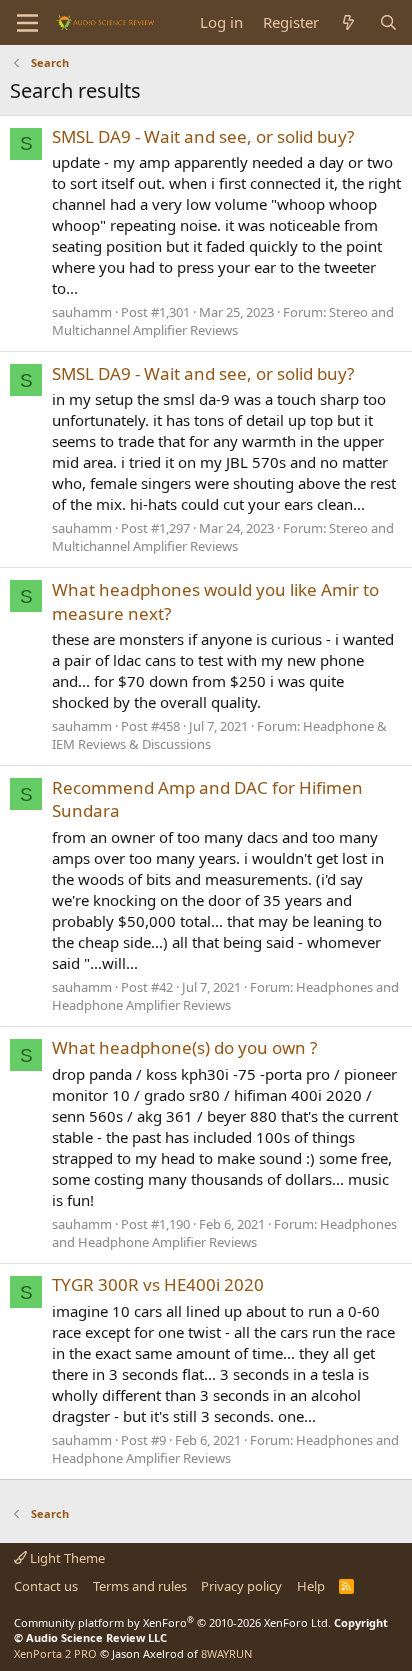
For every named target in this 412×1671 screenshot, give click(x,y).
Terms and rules (140, 1586)
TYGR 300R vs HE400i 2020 (158, 1284)
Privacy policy (241, 1586)
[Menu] (27, 23)
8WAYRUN (226, 1653)
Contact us (46, 1586)
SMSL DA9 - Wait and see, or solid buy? (203, 136)
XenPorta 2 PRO (55, 1653)
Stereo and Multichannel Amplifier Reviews (223, 321)
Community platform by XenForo (172, 1622)
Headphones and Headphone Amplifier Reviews (225, 996)
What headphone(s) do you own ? (184, 1047)
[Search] (388, 22)
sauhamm (82, 312)
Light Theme (66, 1558)
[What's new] (348, 22)
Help (311, 1586)
